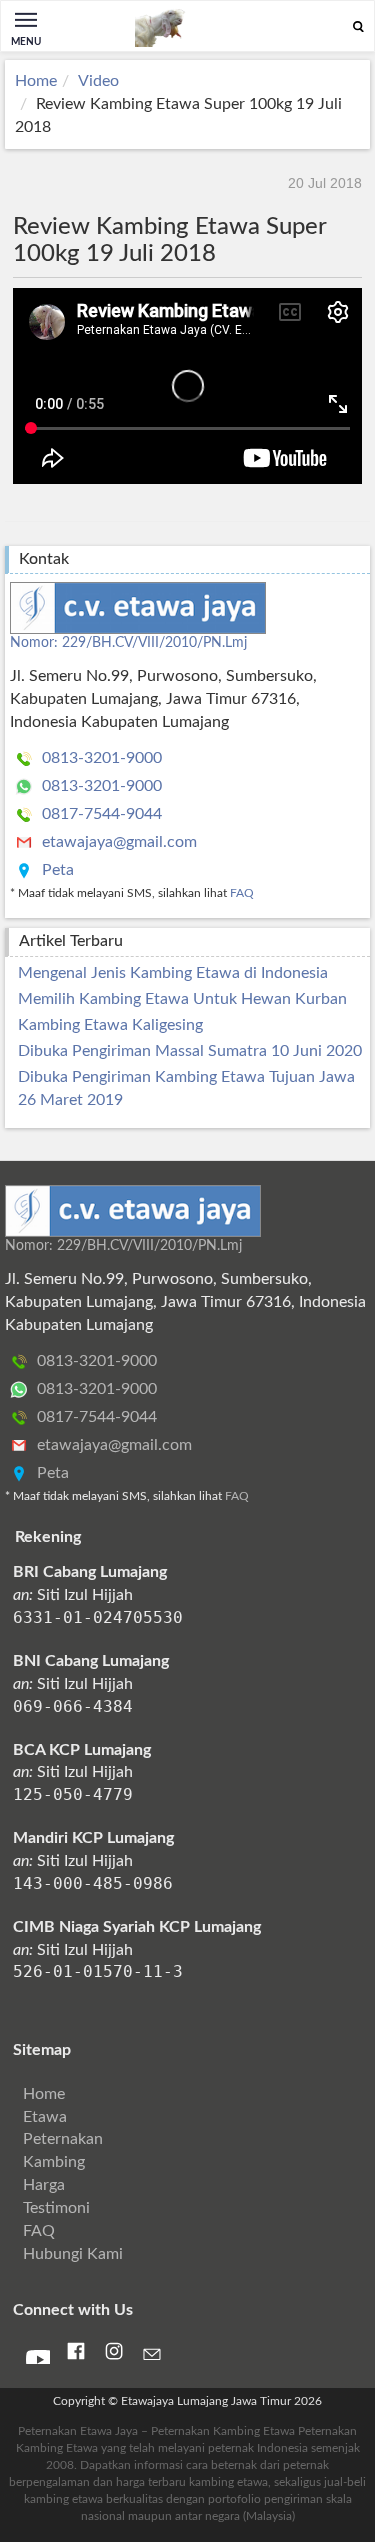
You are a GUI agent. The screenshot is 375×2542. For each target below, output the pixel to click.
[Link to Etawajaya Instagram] (114, 2356)
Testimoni (56, 2208)
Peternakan (63, 2139)
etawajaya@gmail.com (117, 842)
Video (98, 81)
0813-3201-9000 (100, 758)
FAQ (242, 893)
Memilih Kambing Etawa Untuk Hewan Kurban (182, 999)
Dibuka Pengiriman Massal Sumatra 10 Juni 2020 (190, 1051)
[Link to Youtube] (38, 2358)
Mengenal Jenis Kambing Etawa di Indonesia (173, 973)
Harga (44, 2185)
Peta (56, 870)
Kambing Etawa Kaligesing (110, 1025)
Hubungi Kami (73, 2254)
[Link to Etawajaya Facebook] (76, 2356)
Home (36, 81)
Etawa (45, 2117)
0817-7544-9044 (100, 814)
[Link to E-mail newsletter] (152, 2358)
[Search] (358, 27)
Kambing (54, 2162)
